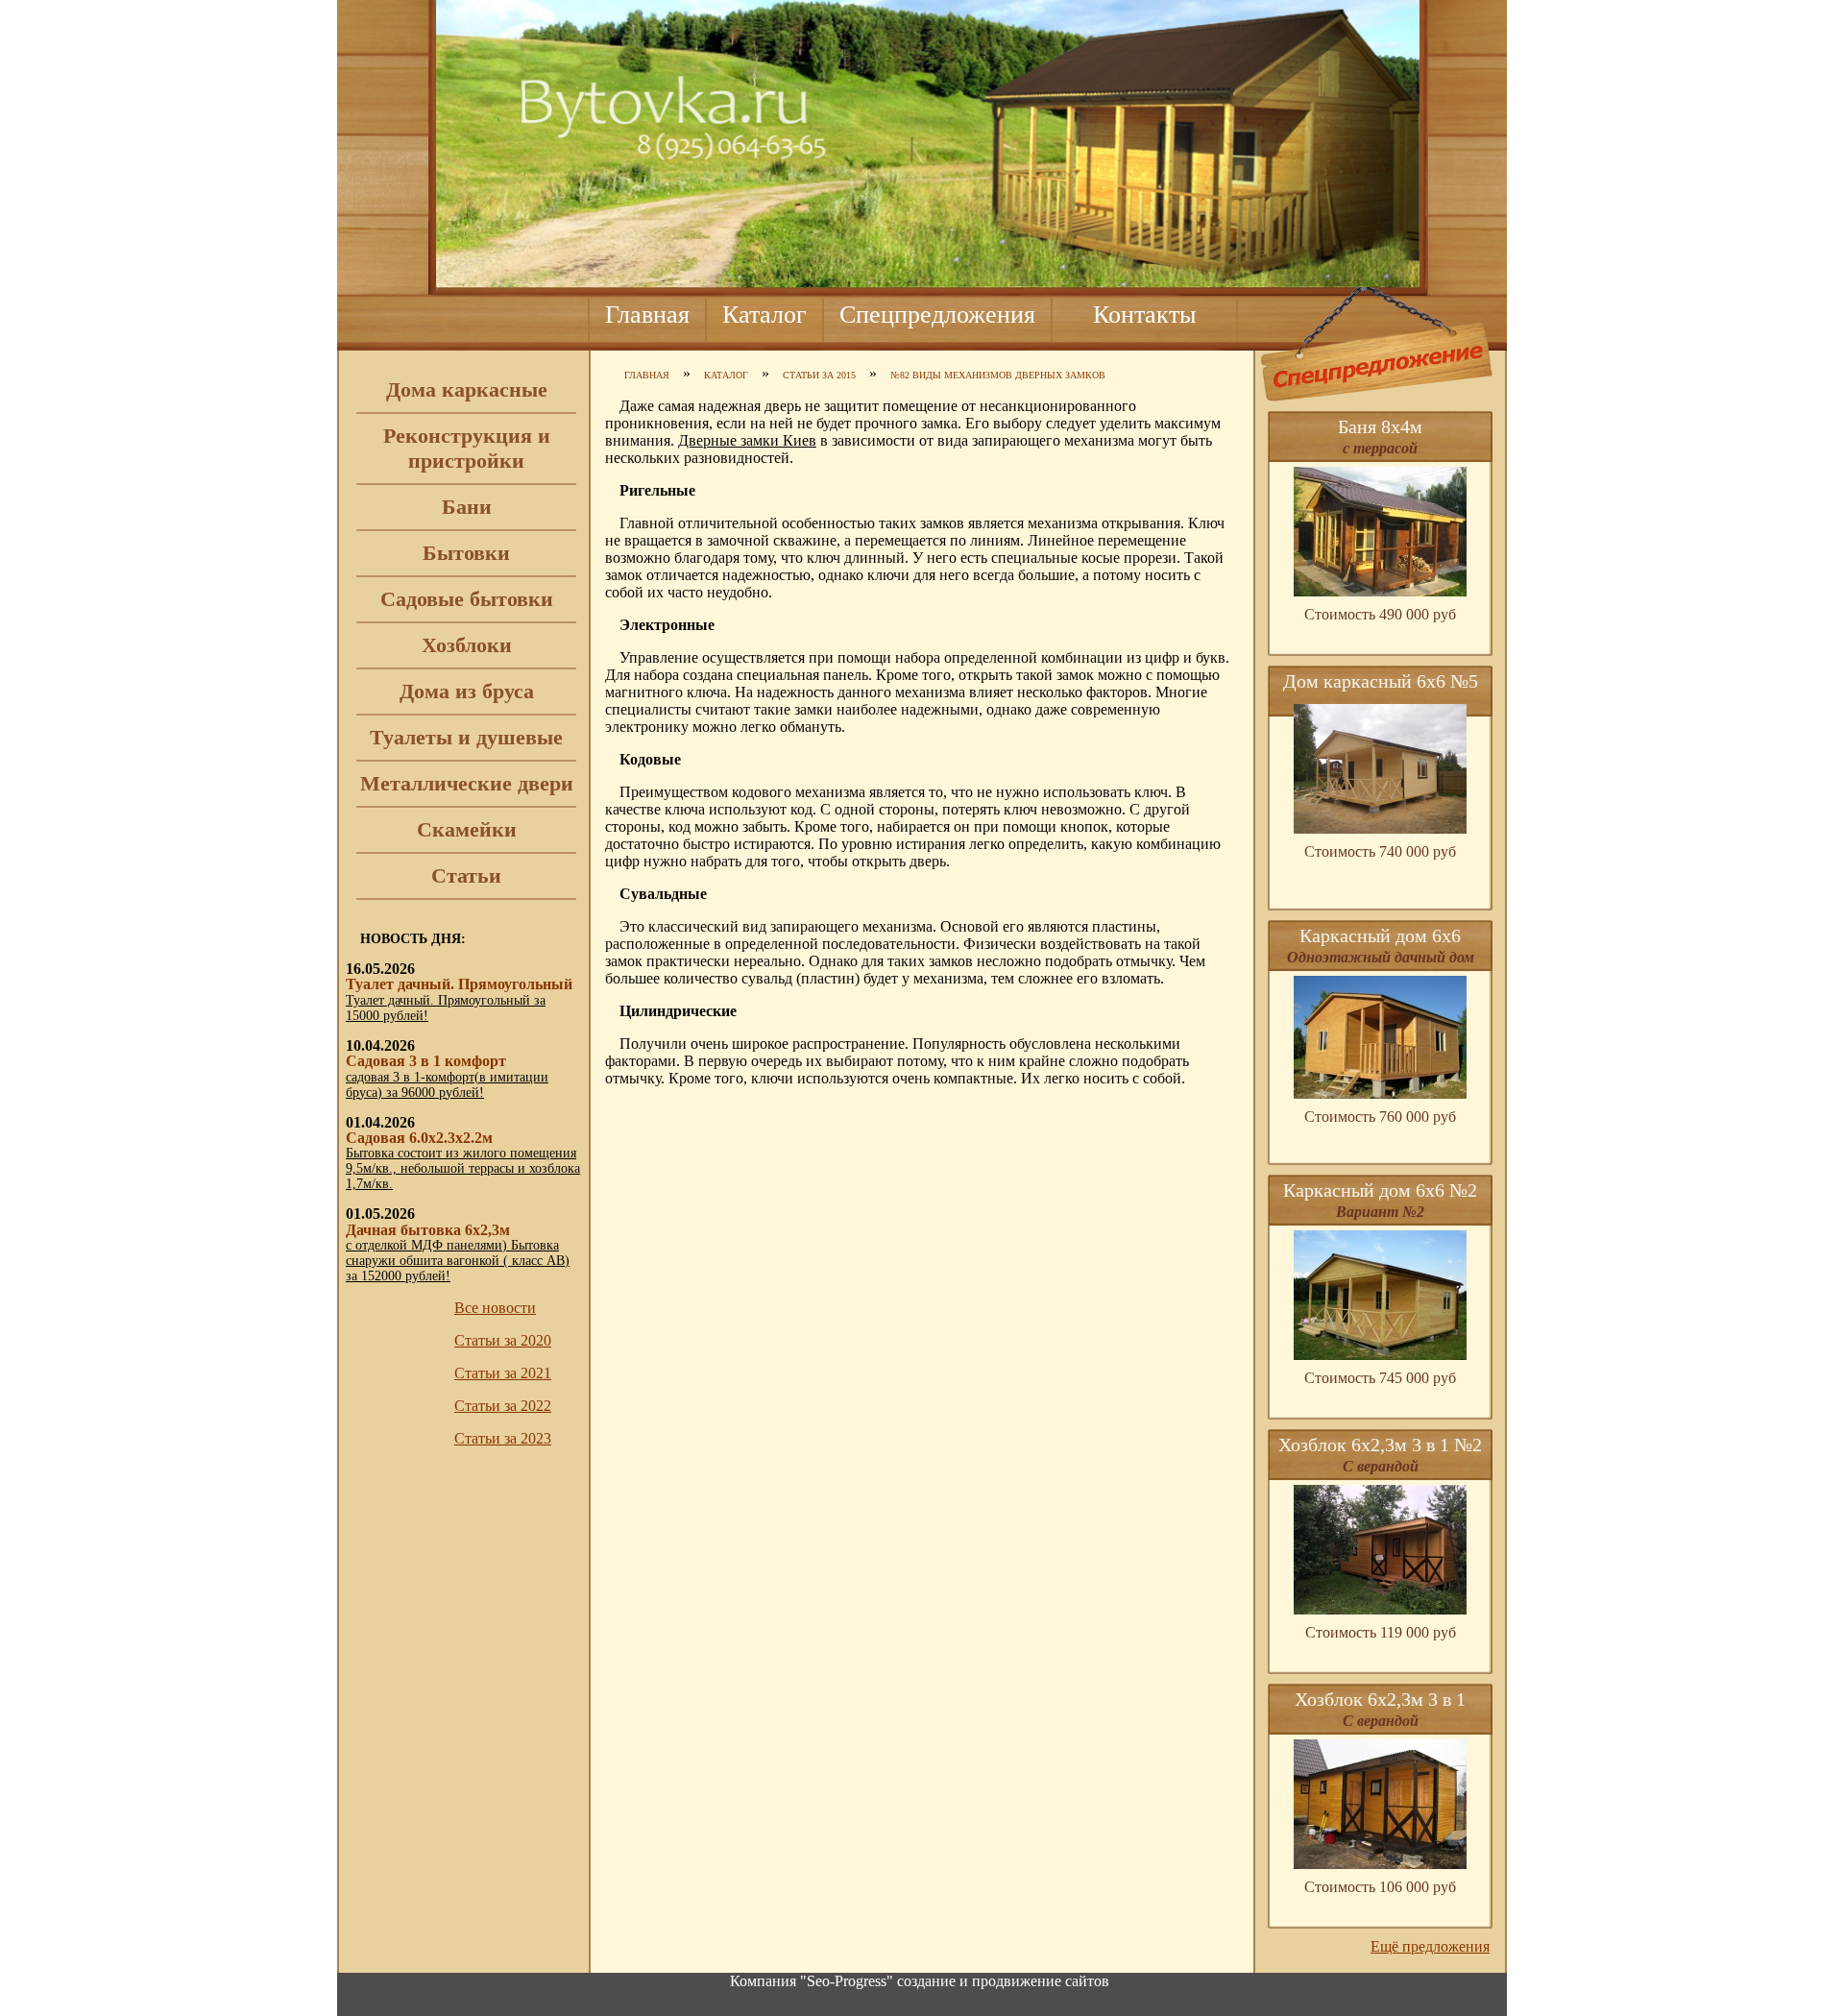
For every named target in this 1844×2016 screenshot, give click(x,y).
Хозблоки (467, 645)
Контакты (1144, 315)
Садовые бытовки (467, 599)
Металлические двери (467, 783)
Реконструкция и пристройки (467, 448)
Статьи (466, 875)
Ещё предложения (1430, 1946)
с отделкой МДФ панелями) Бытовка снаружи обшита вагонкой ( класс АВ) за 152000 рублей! (458, 1261)
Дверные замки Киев (747, 440)
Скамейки (467, 829)
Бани (467, 507)
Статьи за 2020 (503, 1340)
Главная (647, 315)
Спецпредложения (937, 315)
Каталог (764, 315)
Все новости (495, 1308)
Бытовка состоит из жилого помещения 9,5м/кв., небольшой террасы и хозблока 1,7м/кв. (463, 1168)
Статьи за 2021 (503, 1373)
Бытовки (466, 553)
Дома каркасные (467, 389)
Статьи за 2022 (503, 1406)
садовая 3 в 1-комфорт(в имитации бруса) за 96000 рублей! (447, 1085)
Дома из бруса (467, 691)
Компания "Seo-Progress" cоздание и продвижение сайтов (920, 1981)
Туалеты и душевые (466, 737)
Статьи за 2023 (503, 1438)
